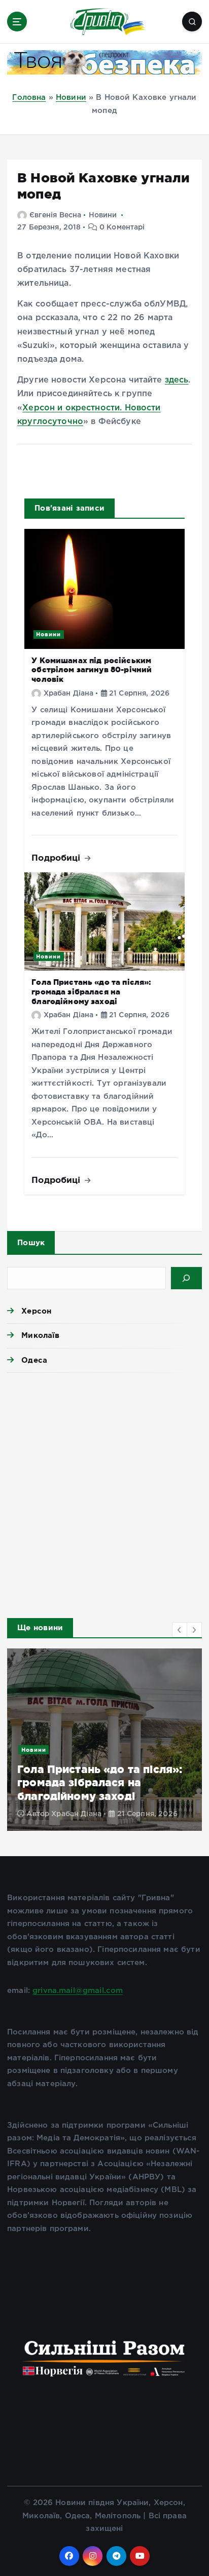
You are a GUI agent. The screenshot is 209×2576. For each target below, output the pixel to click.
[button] (180, 1630)
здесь (177, 380)
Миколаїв (40, 1335)
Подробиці (57, 857)
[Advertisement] (104, 1492)
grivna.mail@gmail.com (78, 1991)
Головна (29, 98)
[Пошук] (186, 1278)
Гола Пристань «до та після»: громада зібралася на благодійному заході (91, 991)
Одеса (34, 1360)
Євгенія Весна (55, 215)
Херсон (36, 1311)
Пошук (31, 1242)
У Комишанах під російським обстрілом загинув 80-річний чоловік (92, 670)
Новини (71, 98)
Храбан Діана (68, 694)
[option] (104, 1740)
